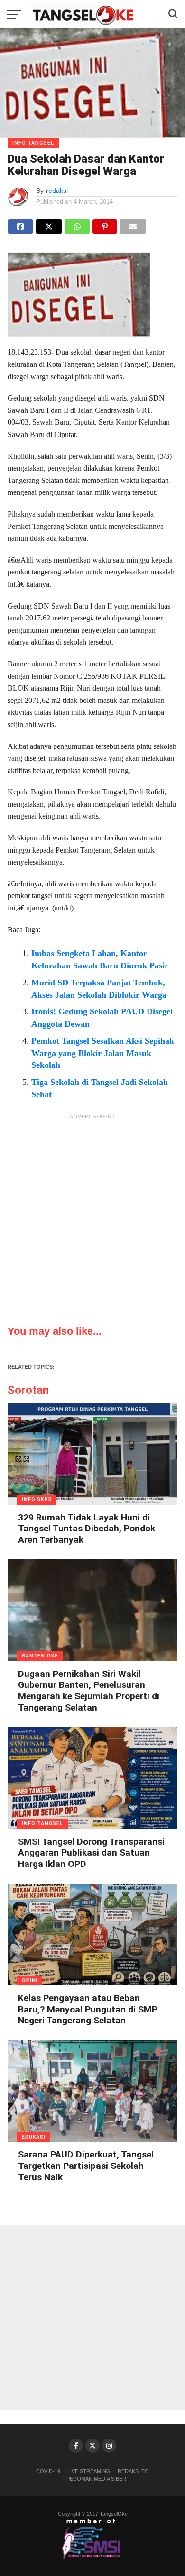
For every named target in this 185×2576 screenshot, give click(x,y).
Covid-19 (48, 2471)
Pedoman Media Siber (96, 2479)
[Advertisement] (92, 1217)
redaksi (57, 191)
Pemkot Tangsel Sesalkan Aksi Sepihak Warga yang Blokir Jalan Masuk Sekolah (103, 1053)
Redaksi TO (133, 2471)
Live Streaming (89, 2471)
